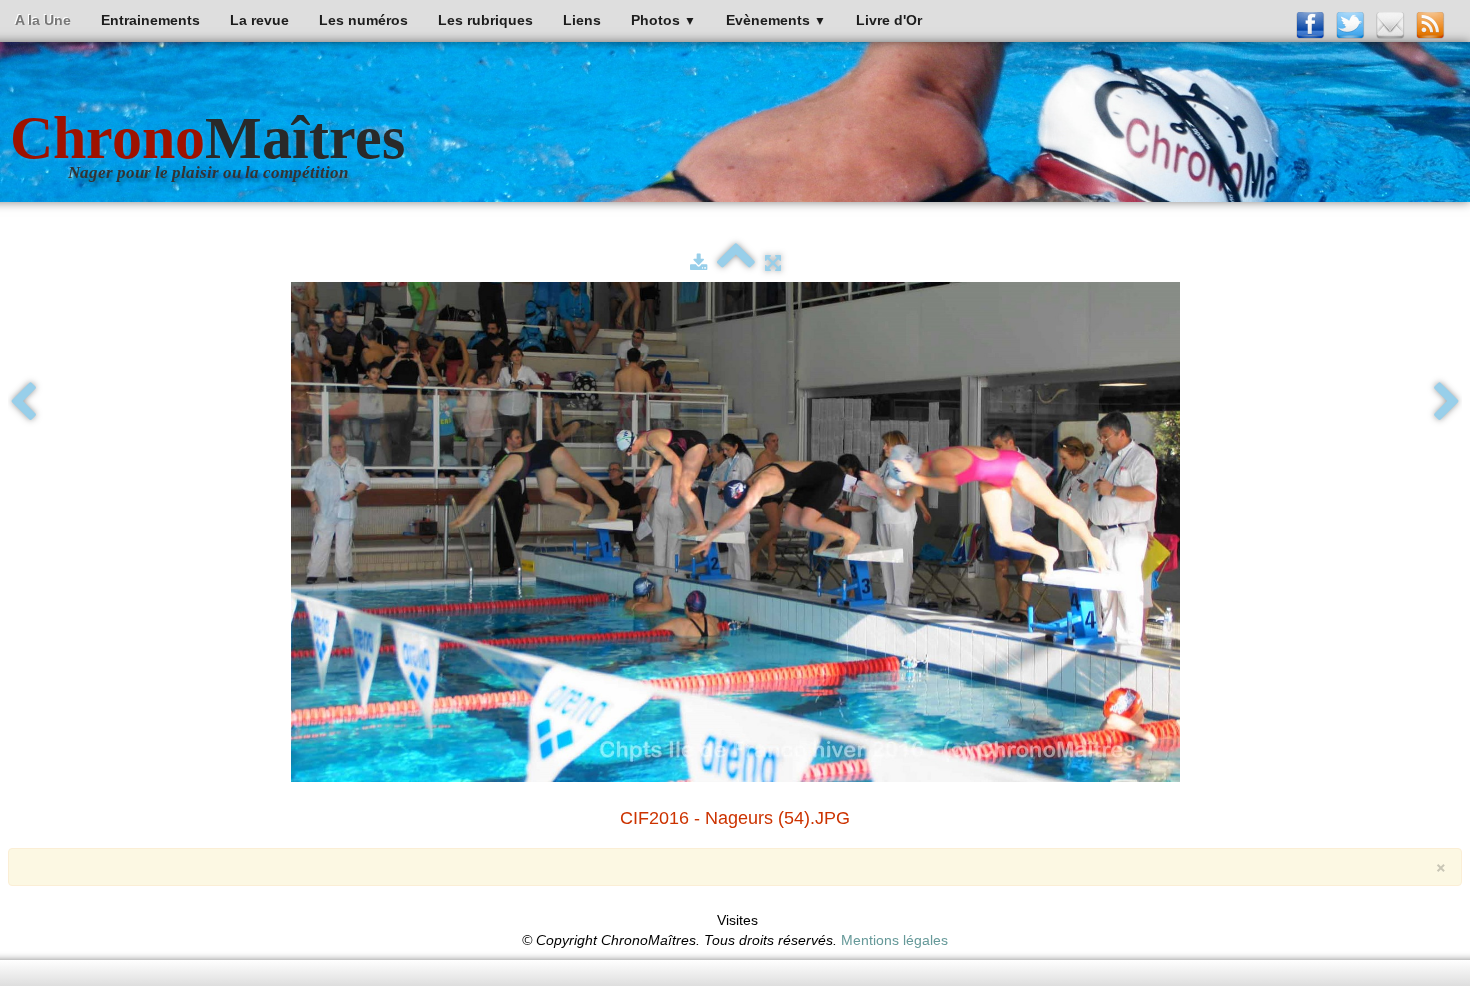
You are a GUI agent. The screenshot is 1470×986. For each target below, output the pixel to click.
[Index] (736, 263)
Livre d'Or (889, 20)
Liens (582, 20)
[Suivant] (1447, 403)
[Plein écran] (773, 263)
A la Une (43, 20)
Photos (663, 20)
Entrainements (150, 20)
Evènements (776, 20)
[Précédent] (23, 403)
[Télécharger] (698, 263)
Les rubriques (485, 20)
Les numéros (363, 20)
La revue (259, 20)
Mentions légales (894, 940)
